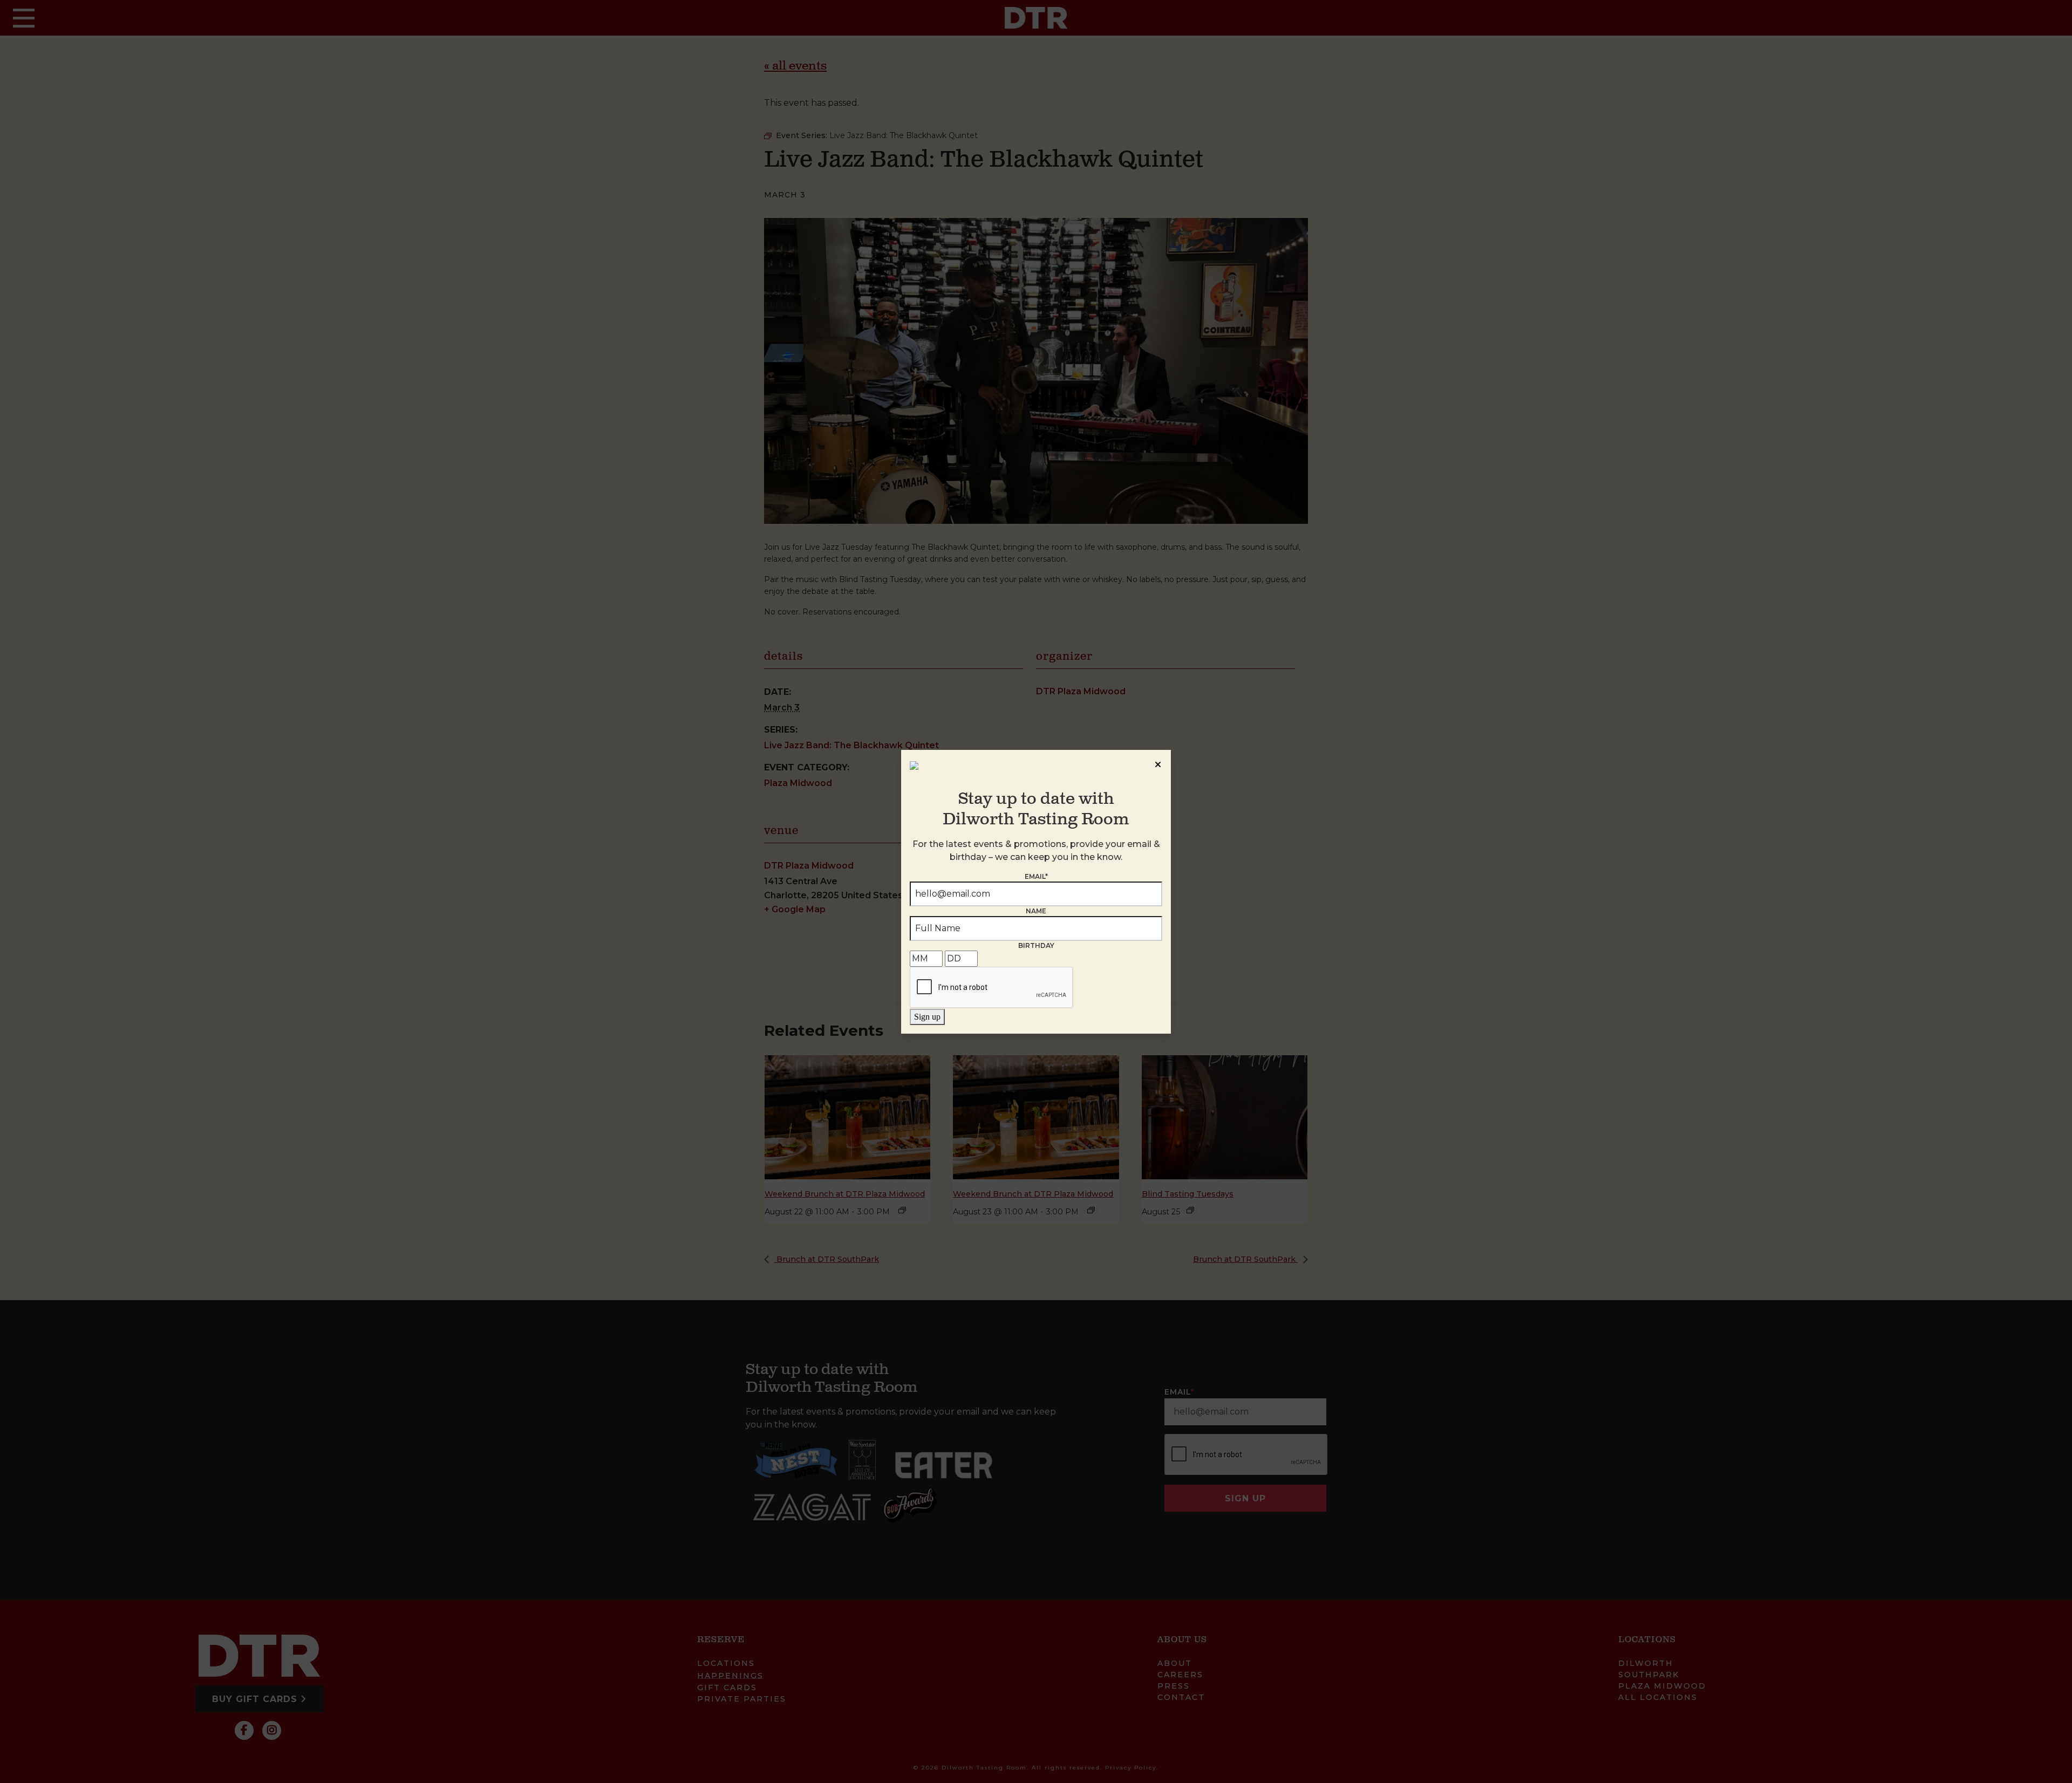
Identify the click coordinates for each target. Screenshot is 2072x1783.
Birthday (1036, 945)
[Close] (1158, 763)
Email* (1036, 876)
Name (1036, 911)
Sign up (927, 1017)
